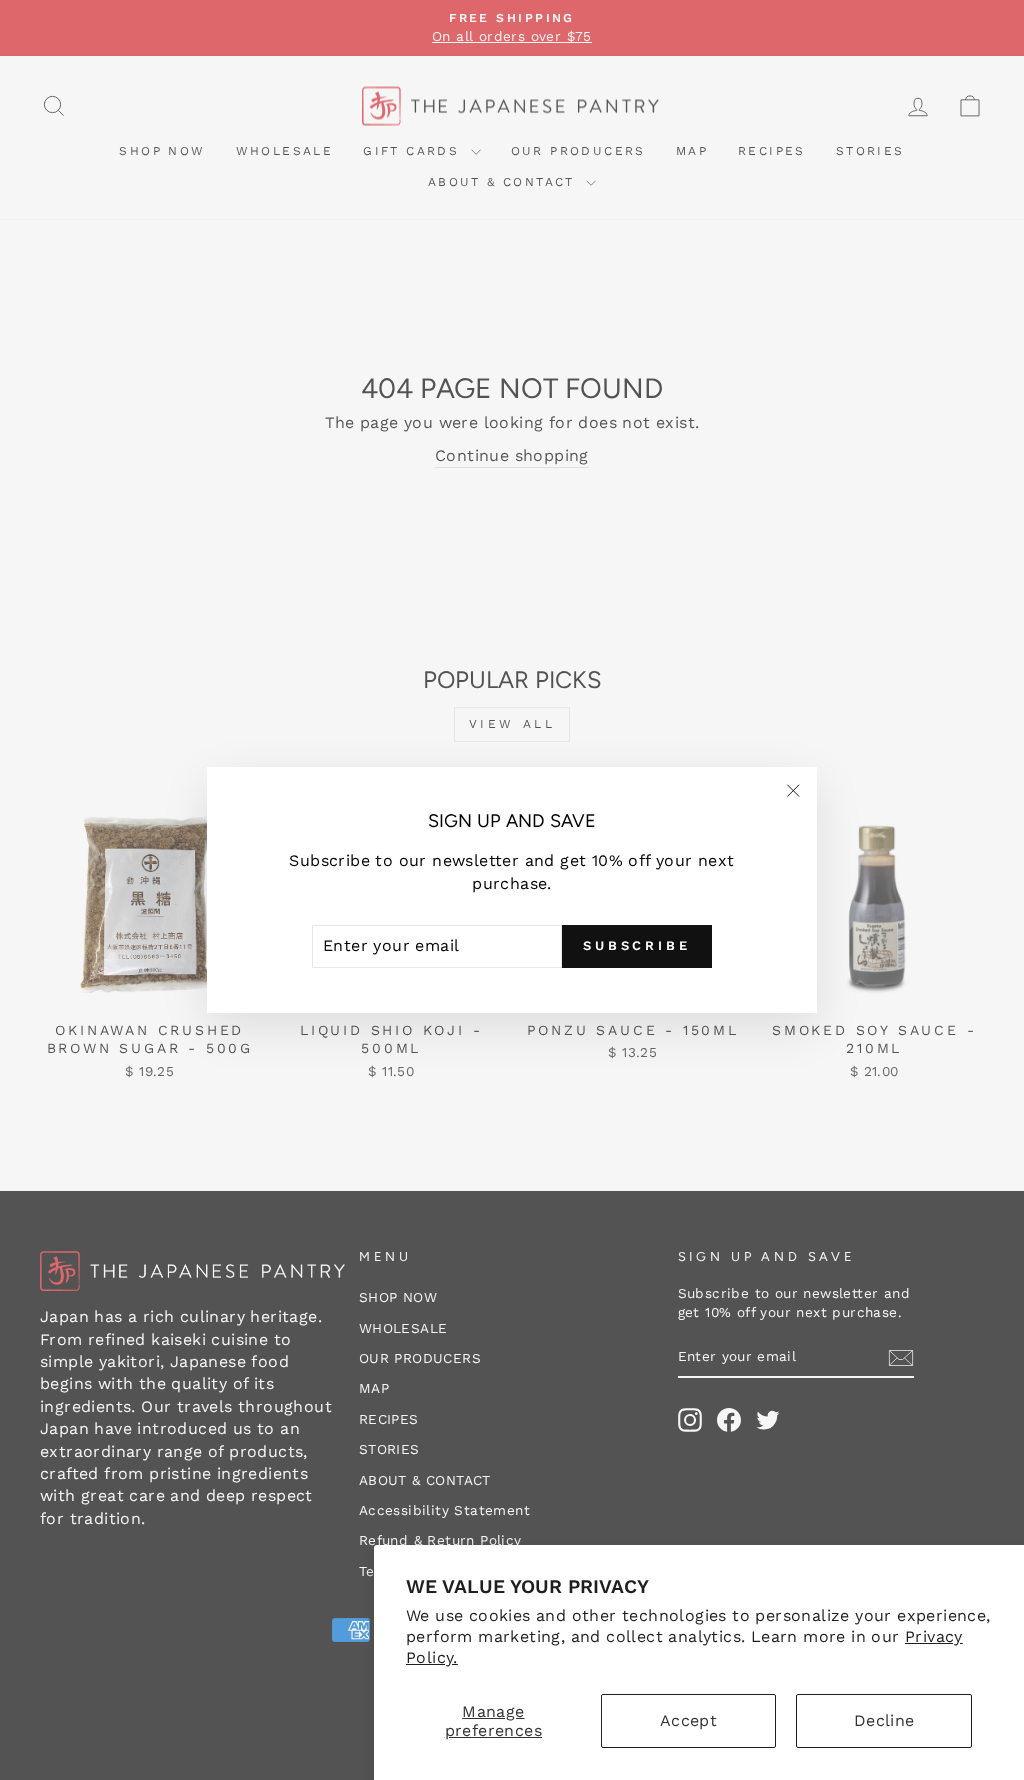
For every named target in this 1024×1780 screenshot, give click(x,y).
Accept (688, 1720)
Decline (884, 1720)
